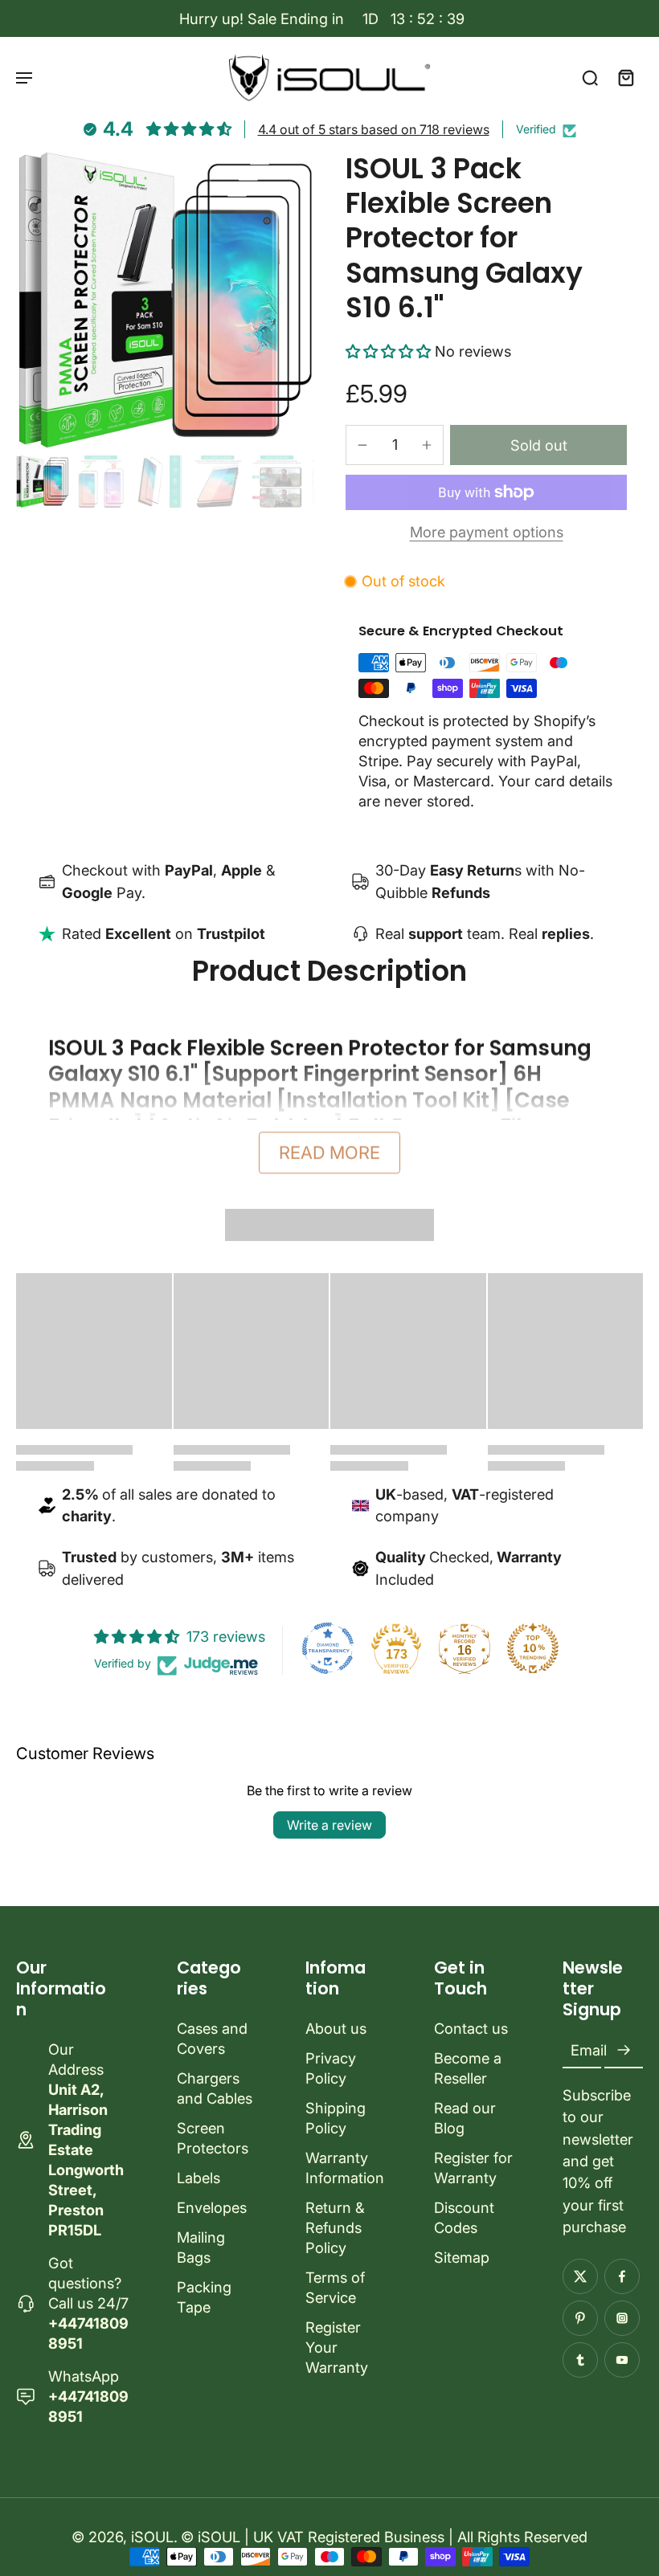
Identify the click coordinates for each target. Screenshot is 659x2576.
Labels (199, 2178)
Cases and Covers (212, 2038)
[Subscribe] (624, 2051)
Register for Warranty (473, 2168)
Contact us (471, 2028)
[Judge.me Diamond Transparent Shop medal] (328, 1648)
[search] (590, 77)
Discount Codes (464, 2217)
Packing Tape (204, 2297)
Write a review (329, 1825)
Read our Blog (465, 2118)
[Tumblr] (580, 2360)
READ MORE (329, 1153)
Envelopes (212, 2207)
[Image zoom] (165, 300)
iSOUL (152, 2537)
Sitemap (462, 2257)
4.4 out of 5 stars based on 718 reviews (374, 129)
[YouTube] (622, 2360)
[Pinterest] (580, 2318)
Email (589, 2051)
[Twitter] (580, 2276)
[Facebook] (622, 2276)
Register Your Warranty (337, 2347)
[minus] (362, 445)
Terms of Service (335, 2287)
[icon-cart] (625, 77)
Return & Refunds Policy (335, 2227)
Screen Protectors (213, 2138)
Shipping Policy (336, 2118)
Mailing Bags (201, 2247)
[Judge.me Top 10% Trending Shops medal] (533, 1648)
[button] (390, 351)
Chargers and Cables (215, 2088)
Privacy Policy (331, 2068)
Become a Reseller (468, 2068)
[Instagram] (622, 2318)
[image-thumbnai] (42, 482)
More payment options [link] (487, 533)
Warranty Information (345, 2168)
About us (336, 2028)
